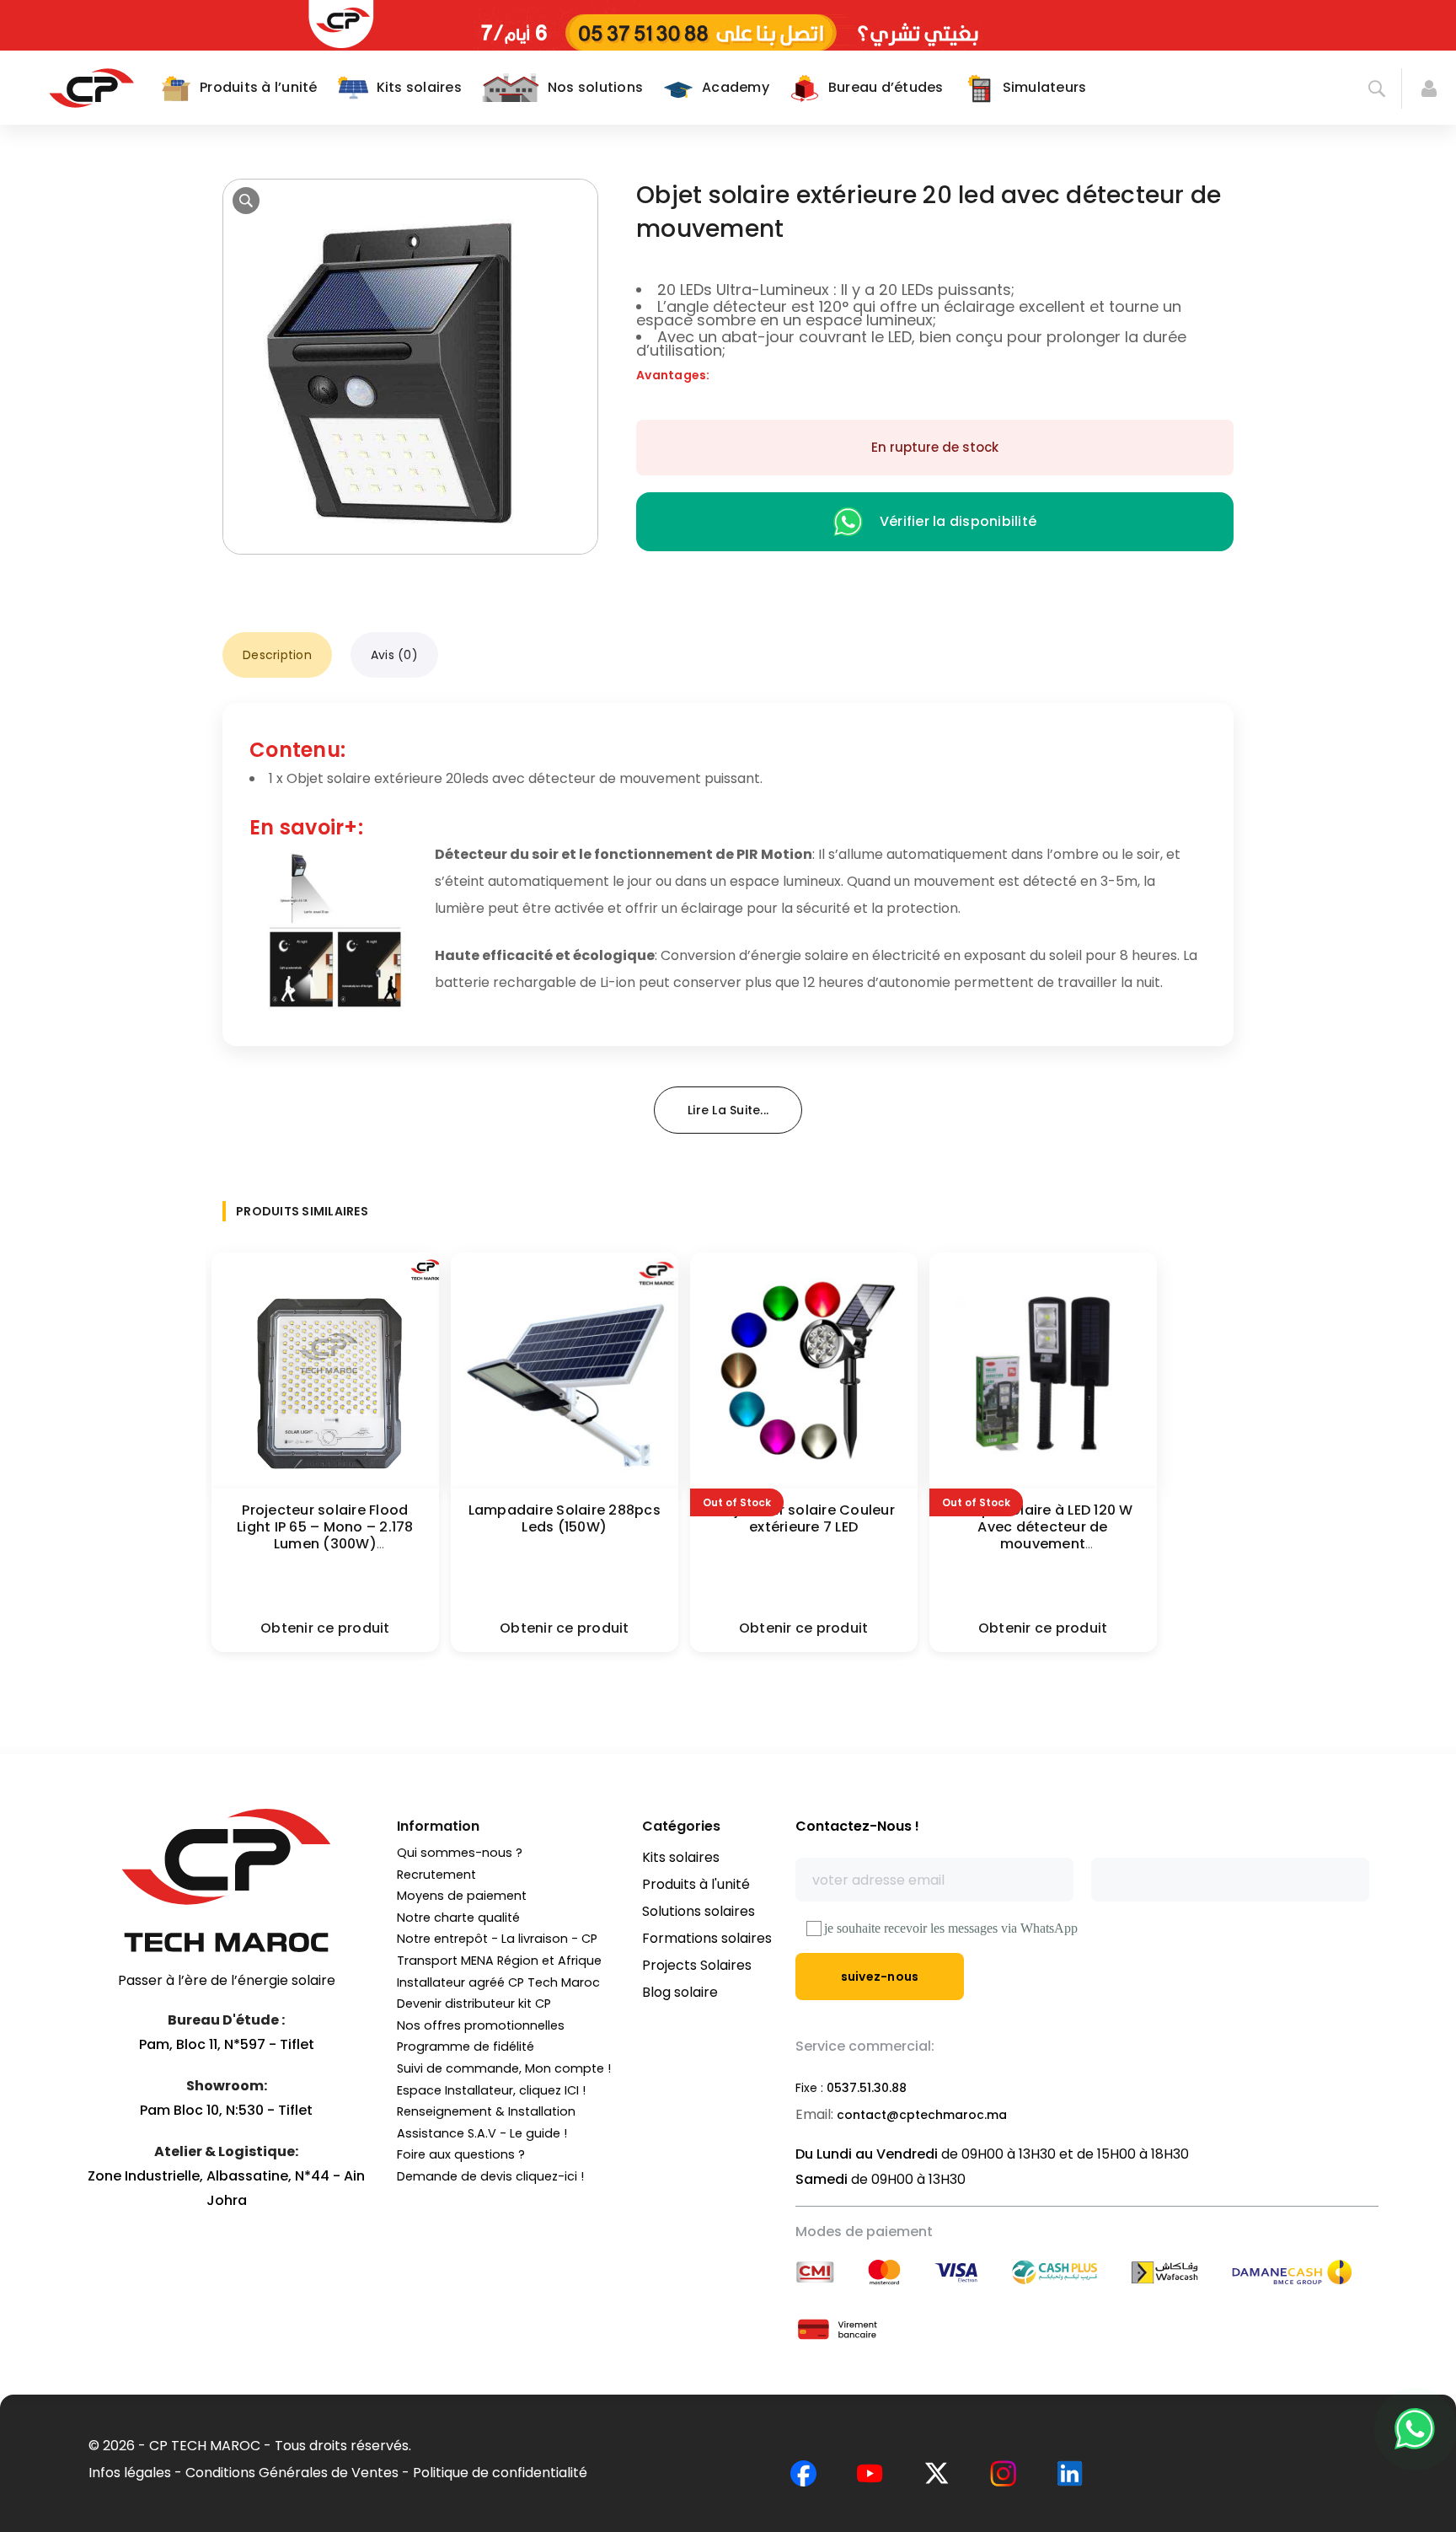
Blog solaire (680, 1992)
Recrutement (436, 1875)
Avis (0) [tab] (394, 655)
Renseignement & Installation (486, 2111)
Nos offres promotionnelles (481, 2025)
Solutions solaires (699, 1911)
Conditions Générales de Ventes (292, 2473)
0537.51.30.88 (867, 2088)
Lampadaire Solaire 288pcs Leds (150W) (565, 1518)
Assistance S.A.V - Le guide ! (482, 2133)
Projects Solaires (697, 1965)
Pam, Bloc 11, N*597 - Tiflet (227, 2044)
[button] (246, 201)
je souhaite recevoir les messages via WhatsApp (951, 1928)
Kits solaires (681, 1857)
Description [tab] (277, 655)
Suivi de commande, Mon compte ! (504, 2068)
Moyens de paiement (462, 1896)
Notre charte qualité (458, 1918)
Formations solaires (707, 1938)
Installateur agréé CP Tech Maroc (498, 1982)
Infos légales (130, 2473)
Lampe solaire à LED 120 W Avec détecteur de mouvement (1042, 1527)
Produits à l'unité (696, 1884)
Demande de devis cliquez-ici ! (490, 2176)
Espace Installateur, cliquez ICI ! (491, 2090)
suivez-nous (880, 1977)
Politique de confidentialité (500, 2473)
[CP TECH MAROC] (91, 88)
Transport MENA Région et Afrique (499, 1961)
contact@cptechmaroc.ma (922, 2115)
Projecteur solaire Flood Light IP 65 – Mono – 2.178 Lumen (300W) (325, 1527)
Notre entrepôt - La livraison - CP (497, 1939)
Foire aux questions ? (461, 2154)
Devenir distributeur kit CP (474, 2004)
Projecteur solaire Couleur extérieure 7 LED (803, 1518)
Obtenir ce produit (325, 1628)
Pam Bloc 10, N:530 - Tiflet (226, 2110)
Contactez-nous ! (857, 1826)
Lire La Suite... (728, 1110)
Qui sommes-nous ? (460, 1853)
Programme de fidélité (466, 2047)
